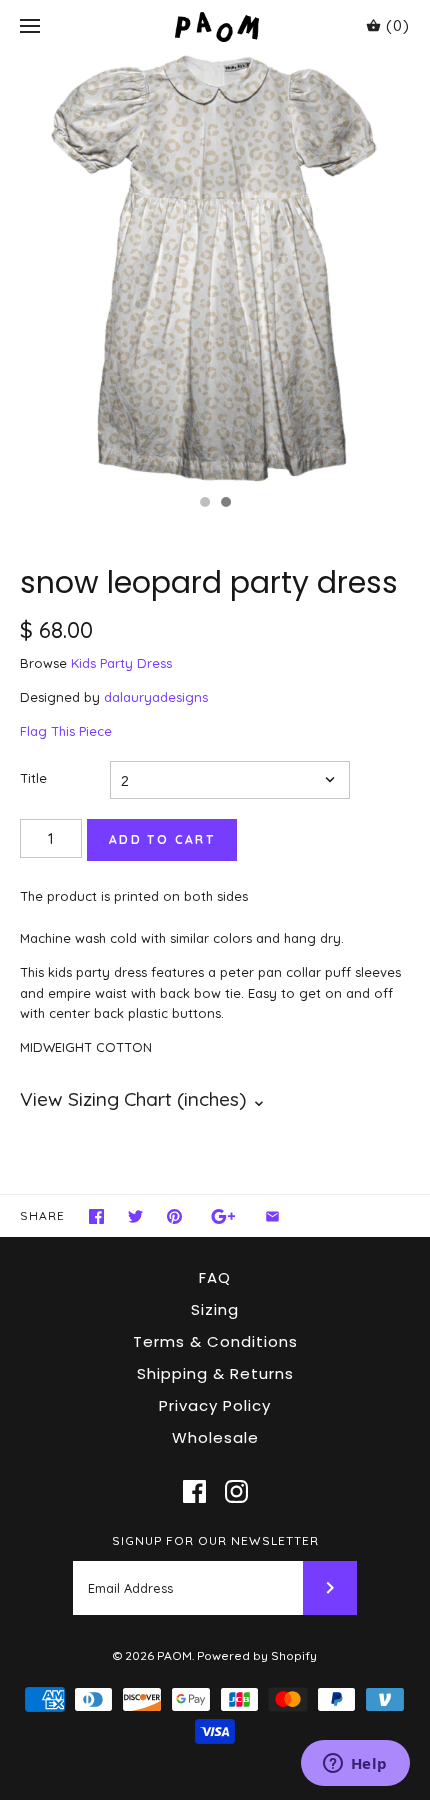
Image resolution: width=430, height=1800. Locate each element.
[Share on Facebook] (96, 1216)
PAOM (174, 1655)
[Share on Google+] (223, 1216)
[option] (215, 269)
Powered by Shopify (257, 1655)
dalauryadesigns (156, 697)
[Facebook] (194, 1491)
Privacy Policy (215, 1405)
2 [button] (225, 504)
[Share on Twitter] (135, 1216)
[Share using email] (272, 1216)
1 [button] (204, 504)
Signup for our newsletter (215, 1540)
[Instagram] (236, 1491)
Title (33, 778)
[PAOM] (215, 26)
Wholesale (215, 1437)
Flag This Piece (66, 731)
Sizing (215, 1309)
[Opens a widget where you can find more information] (355, 1765)
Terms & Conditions (215, 1341)
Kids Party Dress (121, 663)
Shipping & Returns (215, 1373)
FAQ (215, 1277)
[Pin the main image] (174, 1216)
